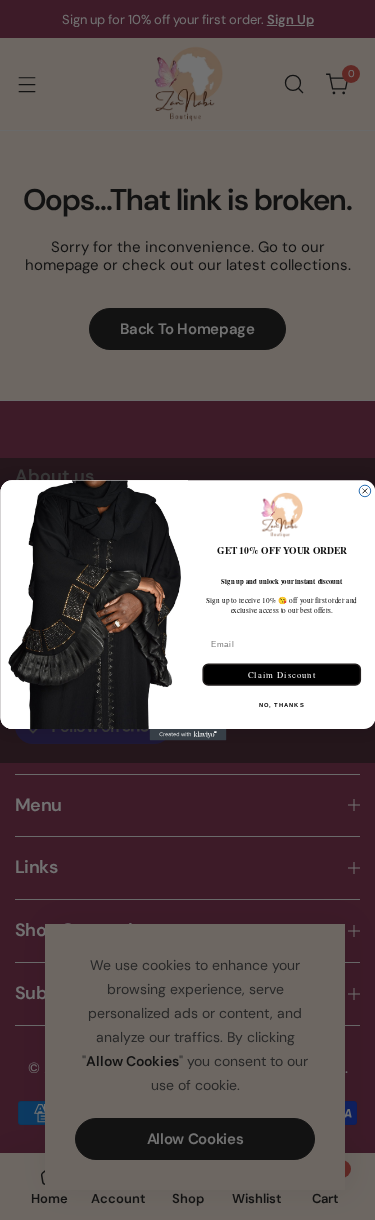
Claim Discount (281, 674)
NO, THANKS (281, 704)
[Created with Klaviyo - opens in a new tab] (187, 734)
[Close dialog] (365, 491)
